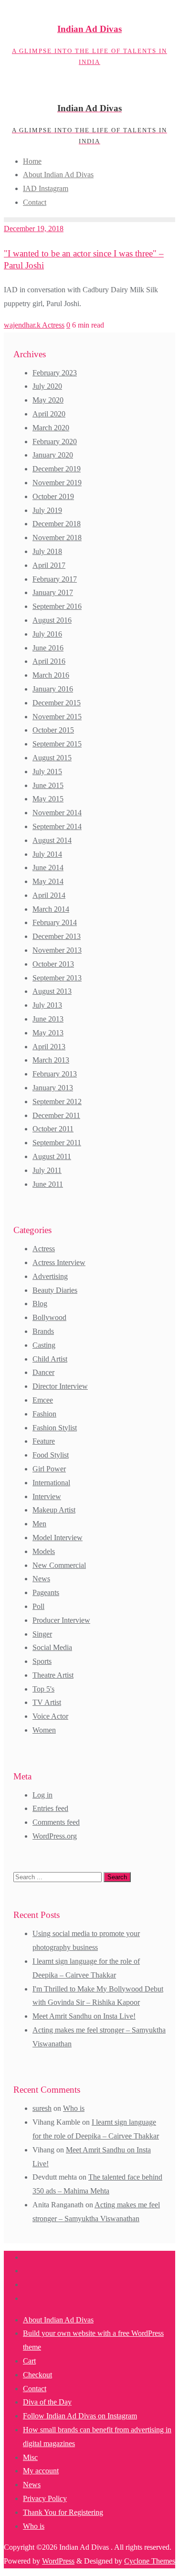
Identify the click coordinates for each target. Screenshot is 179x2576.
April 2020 (49, 414)
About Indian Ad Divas (58, 2320)
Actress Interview (59, 1262)
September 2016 (57, 606)
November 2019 (57, 483)
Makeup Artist (54, 1510)
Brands (43, 1331)
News (41, 1579)
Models (44, 1551)
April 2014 (49, 895)
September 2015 (57, 744)
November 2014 (57, 813)
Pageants (46, 1592)
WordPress (58, 2561)
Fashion (44, 1414)
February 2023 (55, 373)
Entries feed (50, 1808)
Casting (44, 1345)
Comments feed (56, 1822)
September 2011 (57, 1143)
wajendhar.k (23, 325)
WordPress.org (55, 1836)
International (51, 1483)
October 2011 (53, 1129)
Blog (40, 1304)
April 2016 (49, 661)
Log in (42, 1795)
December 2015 (57, 703)
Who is (74, 2108)
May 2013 (48, 1033)
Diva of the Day (47, 2402)
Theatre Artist (53, 1675)
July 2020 (47, 386)
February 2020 (55, 442)
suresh (42, 2108)
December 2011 (56, 1115)
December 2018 (57, 524)
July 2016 (47, 634)
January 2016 (53, 689)
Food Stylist (51, 1455)
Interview (47, 1496)
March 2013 (51, 1060)
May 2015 (48, 799)
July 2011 (47, 1170)
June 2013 (48, 1019)
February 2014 (55, 922)
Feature (44, 1441)
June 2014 (48, 868)
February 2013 (55, 1074)
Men (39, 1524)
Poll (38, 1606)
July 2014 (47, 854)
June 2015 (48, 785)
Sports (42, 1661)
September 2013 (57, 978)
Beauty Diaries (55, 1290)
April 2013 (49, 1047)
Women (44, 1730)
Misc (30, 2457)
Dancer (43, 1372)
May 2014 (48, 881)
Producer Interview (61, 1620)
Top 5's (43, 1689)
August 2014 (52, 840)
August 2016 (52, 620)
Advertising (50, 1276)
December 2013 (57, 936)
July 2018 (47, 551)
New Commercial (59, 1565)
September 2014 (57, 826)
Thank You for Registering (63, 2512)
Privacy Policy (45, 2498)
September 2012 (57, 1102)
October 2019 (53, 496)
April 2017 (49, 565)
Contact (35, 2389)
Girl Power (49, 1469)
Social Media (52, 1647)
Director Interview (60, 1386)
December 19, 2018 (34, 229)
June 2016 (48, 648)
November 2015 (57, 717)
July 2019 (47, 510)
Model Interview (58, 1538)
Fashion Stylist (55, 1428)
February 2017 (55, 579)
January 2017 (53, 592)
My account (41, 2471)
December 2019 (57, 469)
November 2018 (57, 538)
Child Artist (50, 1359)
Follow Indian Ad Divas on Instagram (80, 2416)
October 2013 (53, 964)
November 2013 (57, 950)
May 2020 (48, 400)
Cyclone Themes (150, 2561)
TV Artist (47, 1702)
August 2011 (52, 1156)
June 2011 (48, 1184)
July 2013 (47, 1005)
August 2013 (52, 991)
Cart (29, 2361)
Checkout (37, 2375)
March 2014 (51, 909)
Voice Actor (50, 1716)
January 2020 (53, 455)
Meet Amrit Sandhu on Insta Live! (84, 2016)
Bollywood (49, 1317)
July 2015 (47, 772)
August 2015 (52, 758)
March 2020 (51, 428)
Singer (42, 1634)
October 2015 (53, 730)
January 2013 (53, 1088)
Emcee (43, 1400)
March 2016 (51, 675)
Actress (53, 325)
